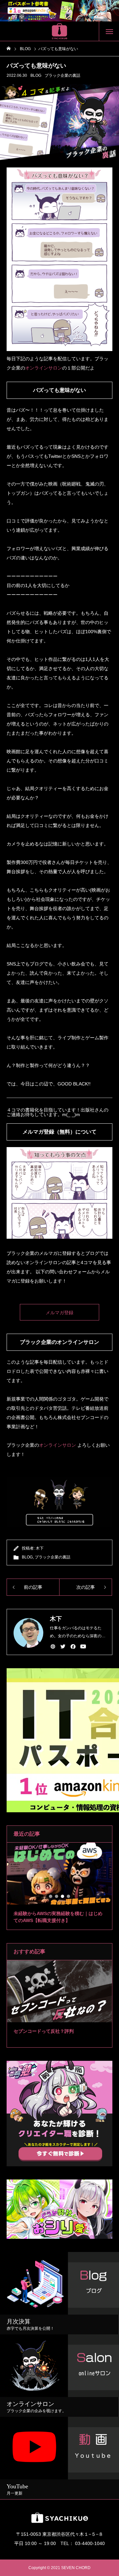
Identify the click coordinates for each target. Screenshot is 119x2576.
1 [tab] (51, 1896)
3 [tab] (63, 1896)
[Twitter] (63, 1646)
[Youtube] (83, 1646)
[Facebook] (73, 1646)
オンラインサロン (44, 368)
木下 (40, 1548)
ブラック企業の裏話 (62, 75)
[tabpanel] (59, 1886)
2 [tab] (57, 1896)
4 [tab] (69, 1896)
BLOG (36, 75)
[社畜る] (59, 31)
